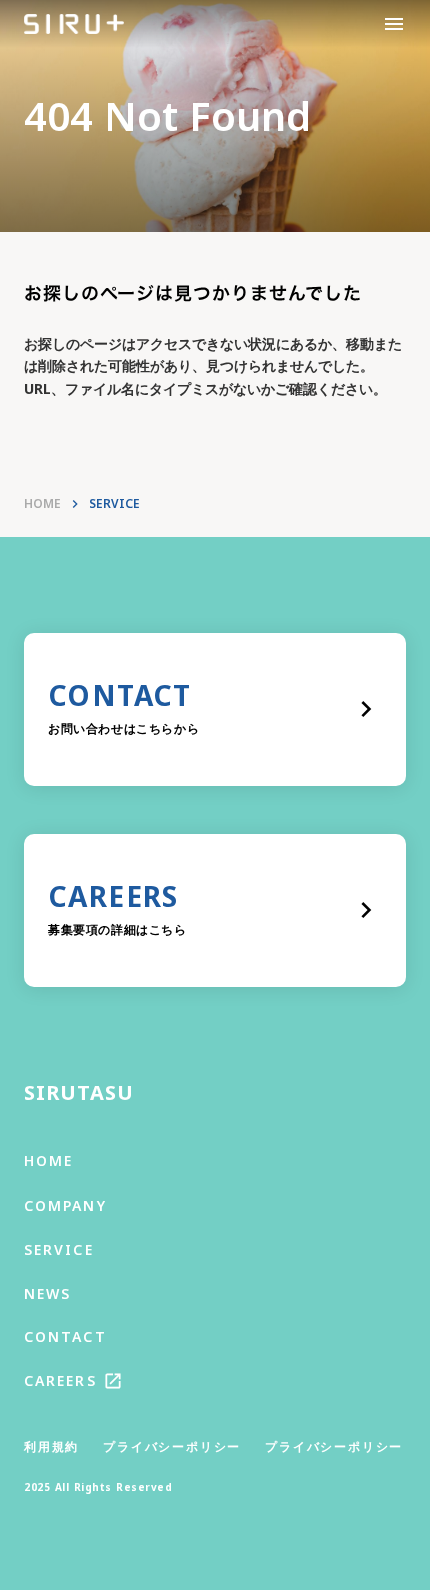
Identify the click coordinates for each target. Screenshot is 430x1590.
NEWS (47, 1293)
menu (394, 24)
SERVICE (59, 1249)
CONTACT (65, 1336)
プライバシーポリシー (172, 1447)
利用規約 (51, 1447)
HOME (42, 504)
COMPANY (65, 1205)
